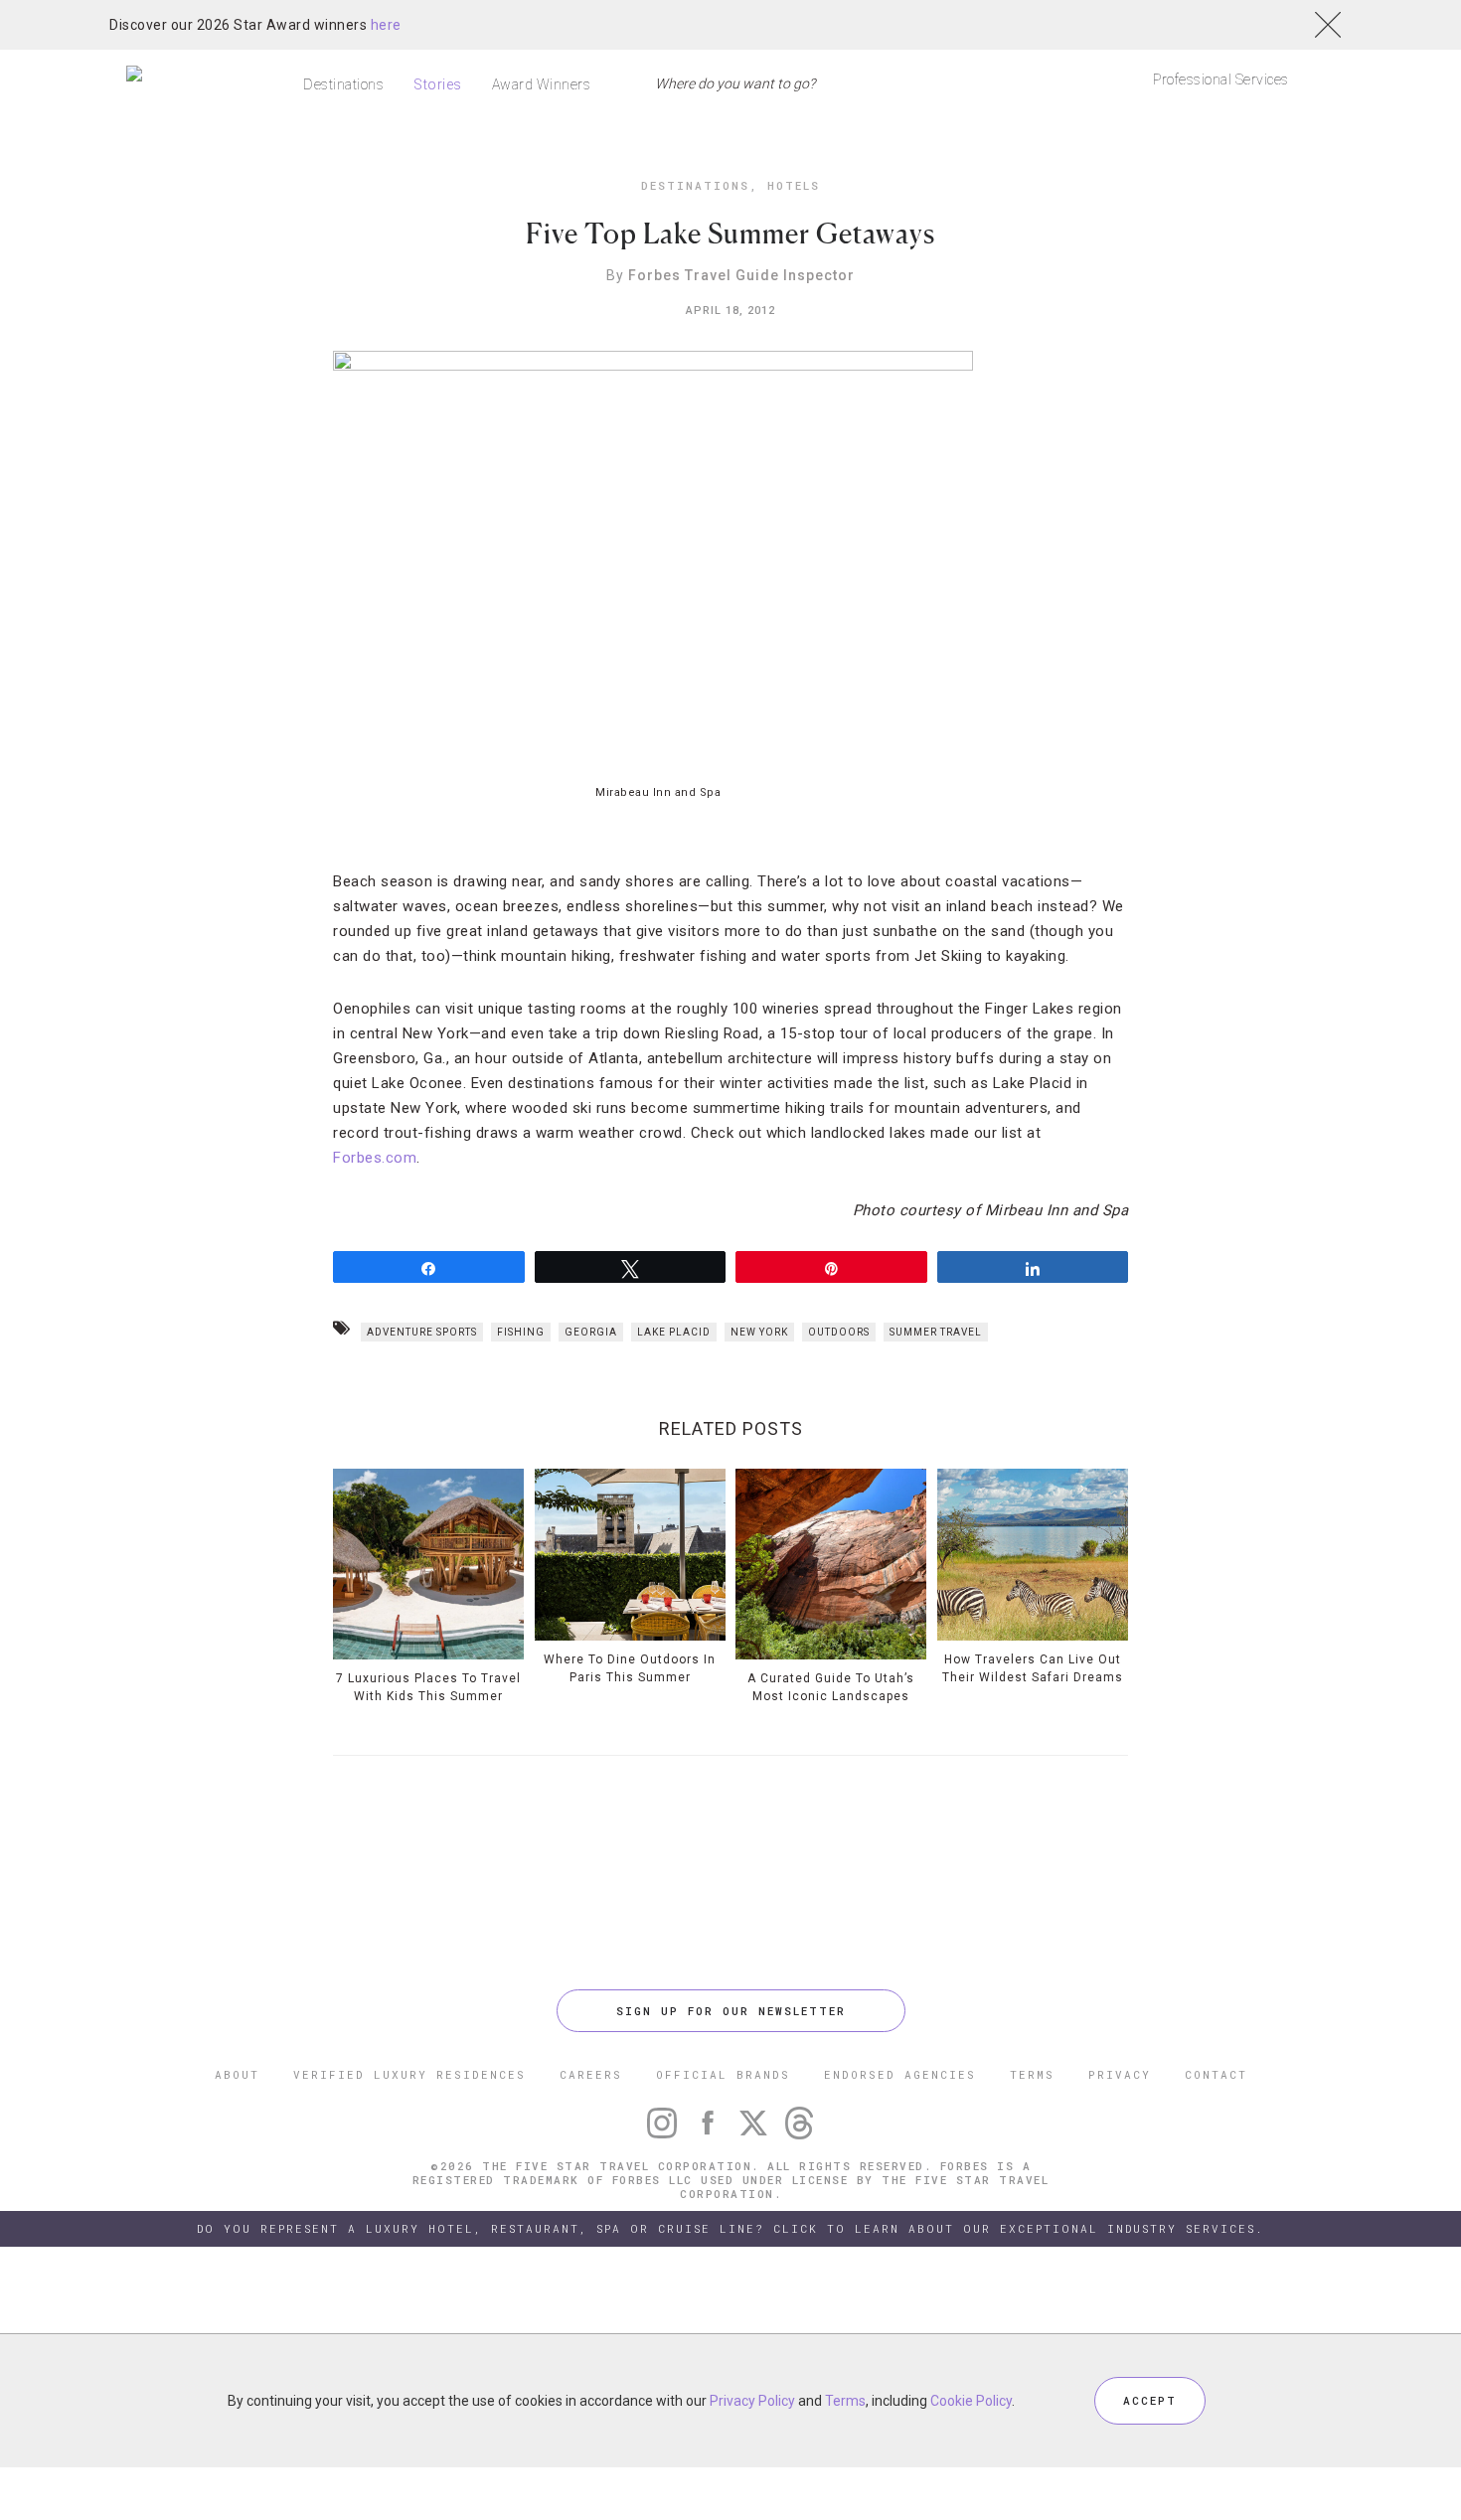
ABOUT (237, 2074)
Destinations (343, 84)
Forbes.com (375, 1158)
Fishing (521, 1332)
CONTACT (1216, 2074)
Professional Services (1221, 79)
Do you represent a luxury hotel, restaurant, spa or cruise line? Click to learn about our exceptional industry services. (730, 2228)
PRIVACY (1120, 2074)
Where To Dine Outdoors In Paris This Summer (630, 1668)
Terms (845, 2401)
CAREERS (591, 2074)
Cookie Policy (971, 2401)
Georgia (591, 1332)
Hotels (794, 185)
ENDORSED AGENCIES (900, 2074)
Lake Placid (674, 1332)
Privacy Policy (752, 2401)
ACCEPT (1150, 2400)
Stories (438, 84)
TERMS (1032, 2074)
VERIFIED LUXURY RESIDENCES (409, 2074)
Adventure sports (422, 1332)
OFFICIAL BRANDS (723, 2074)
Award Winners (542, 84)
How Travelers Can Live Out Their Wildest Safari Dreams (1033, 1668)
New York (759, 1332)
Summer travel (936, 1332)
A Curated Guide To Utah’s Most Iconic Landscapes (831, 1687)
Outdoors (839, 1332)
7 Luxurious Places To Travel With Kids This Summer (428, 1687)
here (386, 25)
